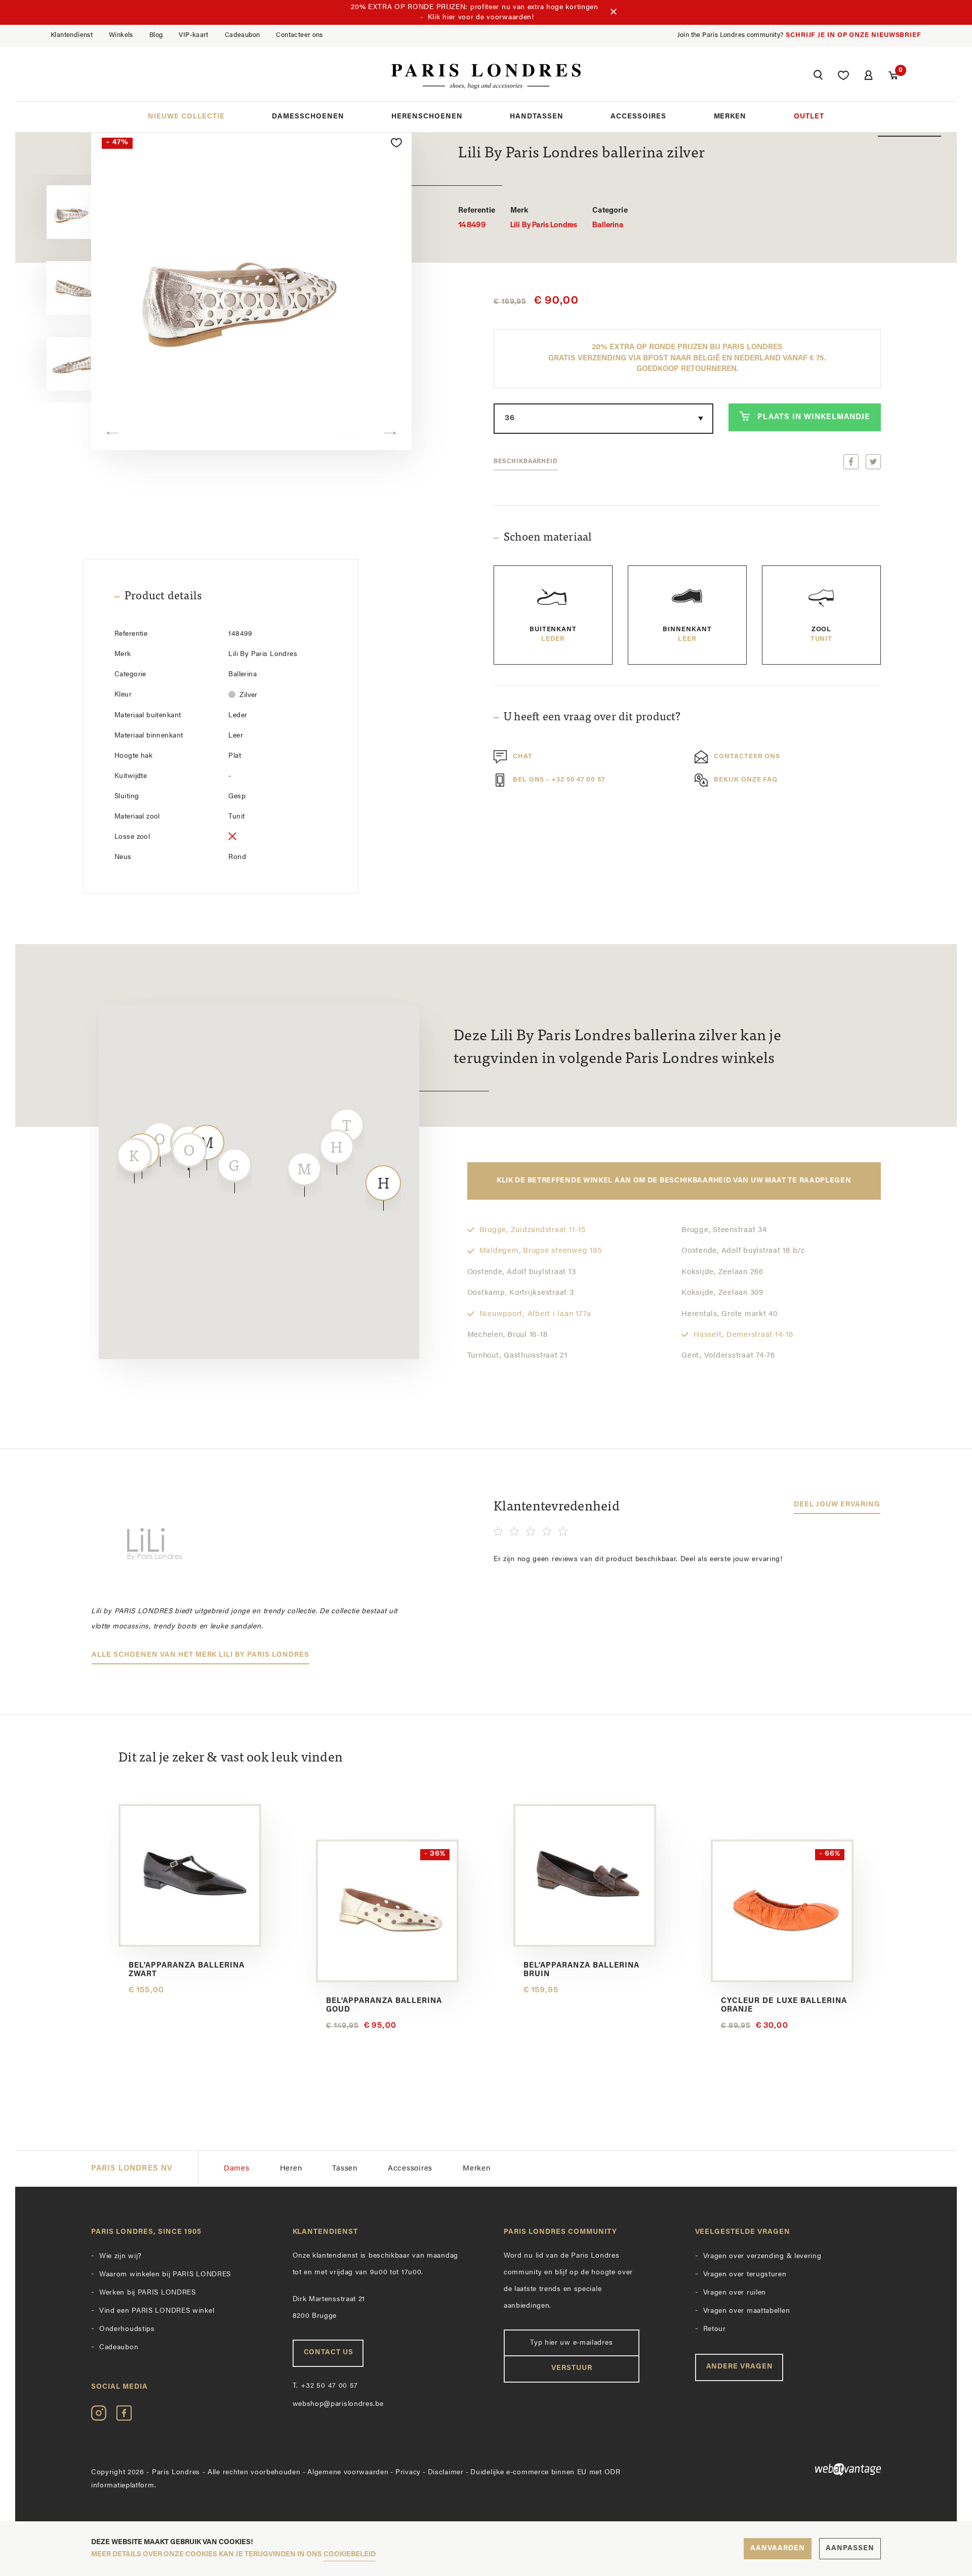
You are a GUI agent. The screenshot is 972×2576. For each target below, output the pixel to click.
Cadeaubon (242, 35)
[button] (818, 76)
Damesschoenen (308, 117)
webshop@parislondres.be (338, 2404)
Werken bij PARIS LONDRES (148, 2293)
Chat (523, 757)
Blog (156, 35)
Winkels (121, 35)
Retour (715, 2329)
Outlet (809, 117)
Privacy (408, 2472)
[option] (251, 289)
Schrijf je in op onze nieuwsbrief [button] (854, 35)
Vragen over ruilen (735, 2293)
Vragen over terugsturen (745, 2275)
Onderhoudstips (127, 2329)
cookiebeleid (350, 2554)
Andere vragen (740, 2367)
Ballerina (610, 218)
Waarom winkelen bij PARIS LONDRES (165, 2275)
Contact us (329, 2353)
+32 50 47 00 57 (326, 2386)
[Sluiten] (614, 13)
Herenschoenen (427, 117)
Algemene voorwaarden (348, 2472)
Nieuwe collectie (186, 117)
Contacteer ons (299, 35)
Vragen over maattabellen (747, 2311)
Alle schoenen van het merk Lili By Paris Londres (200, 1655)
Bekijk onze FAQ (746, 780)
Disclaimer (446, 2472)
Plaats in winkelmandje (814, 417)
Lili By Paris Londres (544, 218)
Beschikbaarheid (526, 462)
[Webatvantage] (788, 2469)
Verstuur (572, 2368)
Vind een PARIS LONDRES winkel (157, 2311)
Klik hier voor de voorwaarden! (481, 17)
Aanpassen (850, 2548)
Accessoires (638, 117)
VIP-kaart (194, 35)
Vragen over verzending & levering (762, 2256)
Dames (237, 2169)
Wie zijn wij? (120, 2256)
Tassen (345, 2169)
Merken (730, 117)
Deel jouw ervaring (837, 1505)
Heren (291, 2169)
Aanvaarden (778, 2548)
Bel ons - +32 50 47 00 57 (559, 780)
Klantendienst (72, 35)
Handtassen (537, 117)
